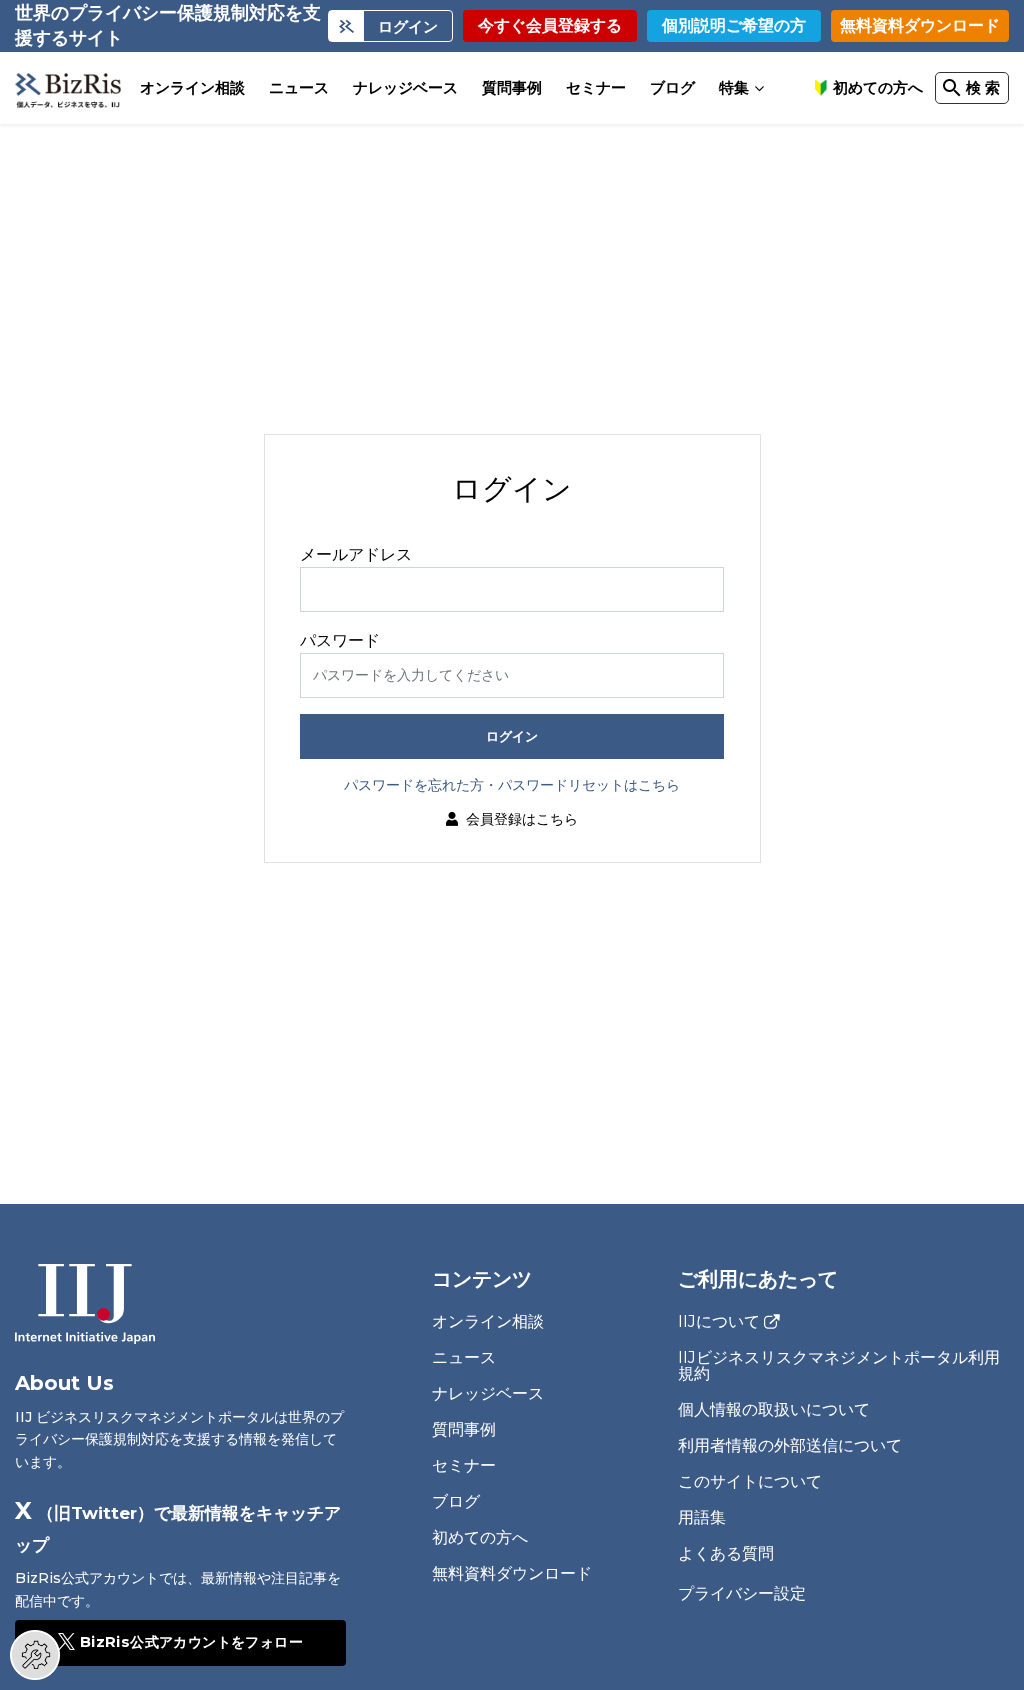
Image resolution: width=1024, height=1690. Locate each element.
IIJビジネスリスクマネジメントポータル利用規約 (839, 1365)
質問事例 (512, 87)
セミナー (596, 87)
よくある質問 (726, 1553)
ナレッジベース (405, 87)
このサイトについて (750, 1481)
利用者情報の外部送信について (790, 1445)
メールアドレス (356, 554)
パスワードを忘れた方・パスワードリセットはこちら (512, 785)
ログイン (512, 736)
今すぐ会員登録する (550, 25)
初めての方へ (878, 87)
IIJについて (719, 1322)
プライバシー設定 (742, 1594)
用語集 (702, 1517)
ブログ (672, 87)
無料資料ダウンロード (920, 25)
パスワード (340, 640)
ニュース (299, 87)
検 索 (983, 87)
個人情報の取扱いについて (774, 1409)
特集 (734, 87)
